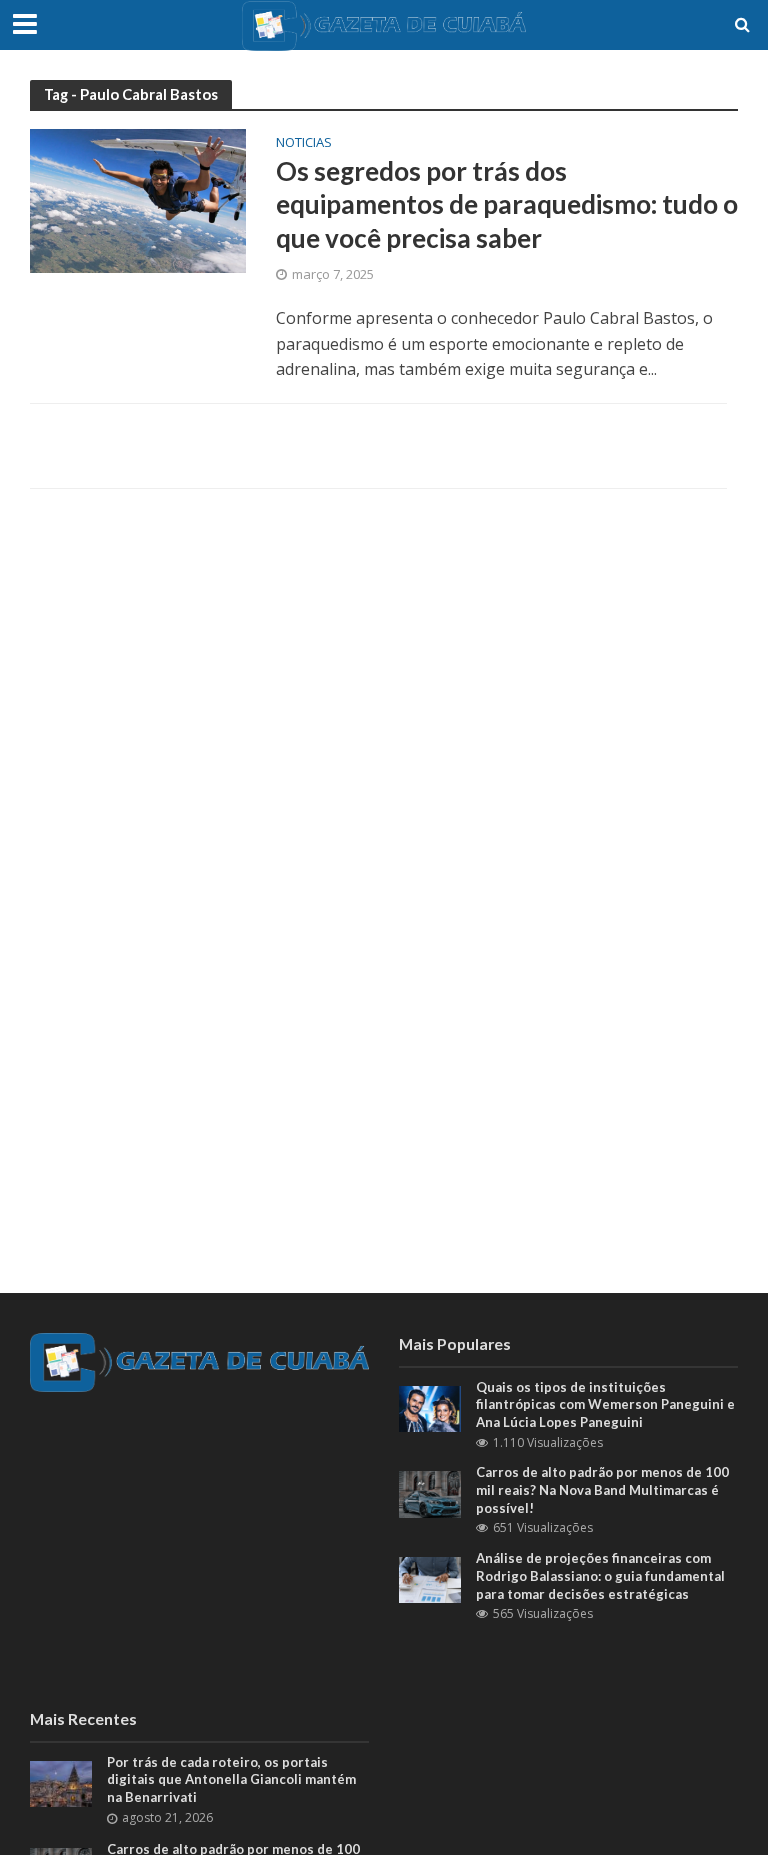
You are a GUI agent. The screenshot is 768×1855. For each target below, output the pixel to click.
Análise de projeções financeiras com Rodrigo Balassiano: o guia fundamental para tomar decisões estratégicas (600, 1575)
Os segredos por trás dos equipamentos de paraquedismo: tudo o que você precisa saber (507, 204)
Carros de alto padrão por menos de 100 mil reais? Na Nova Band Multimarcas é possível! (602, 1489)
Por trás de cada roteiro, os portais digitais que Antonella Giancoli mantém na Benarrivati (231, 1779)
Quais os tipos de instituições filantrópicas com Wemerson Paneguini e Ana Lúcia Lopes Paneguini (605, 1404)
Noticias (304, 143)
